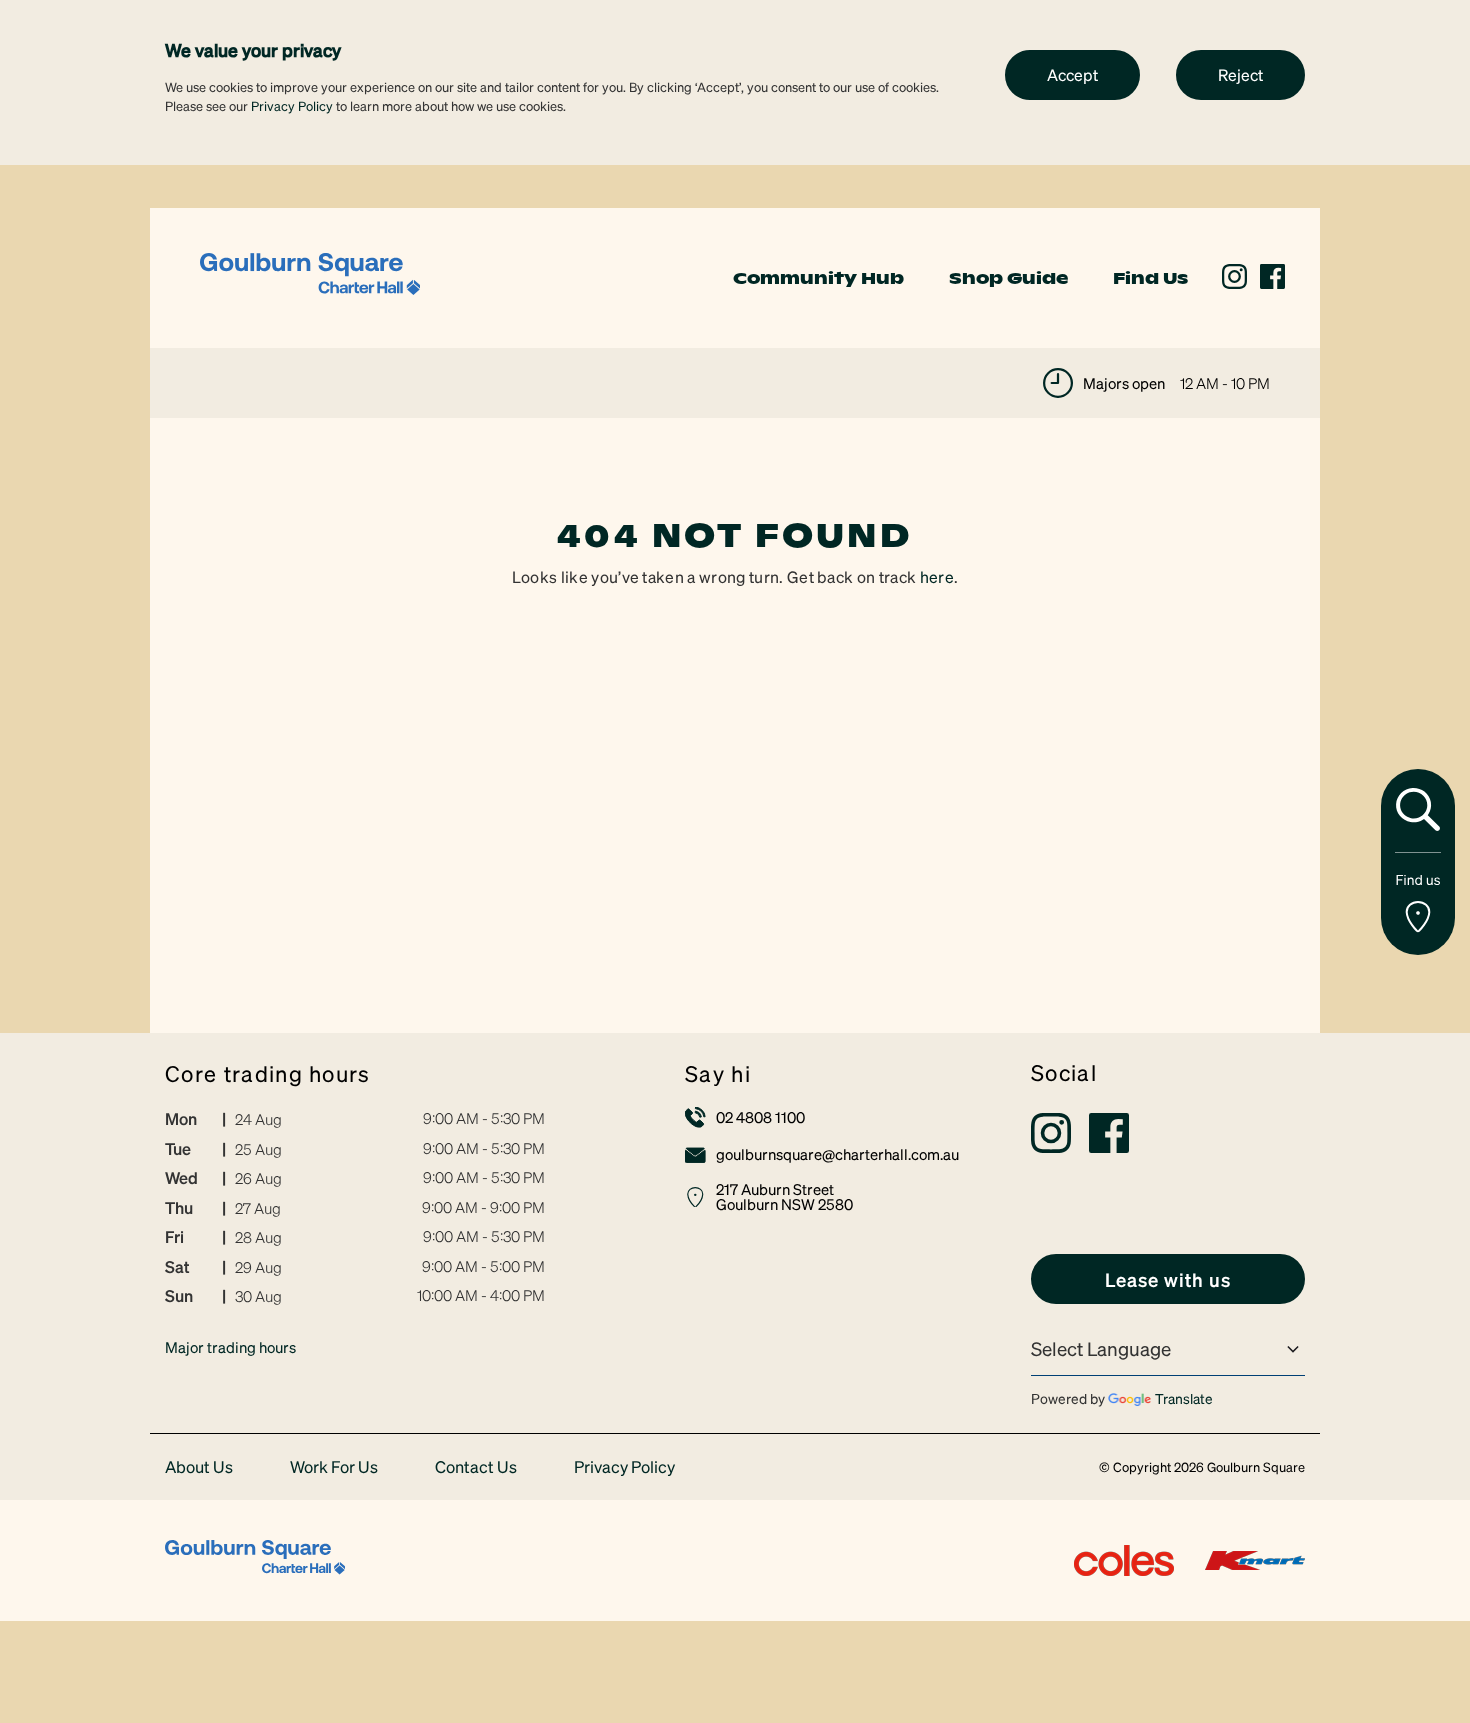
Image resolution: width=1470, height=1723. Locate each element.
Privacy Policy (292, 105)
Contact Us (476, 1467)
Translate (1184, 1398)
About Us (199, 1467)
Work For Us (334, 1467)
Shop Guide (1008, 278)
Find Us (1150, 278)
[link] (310, 275)
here (937, 576)
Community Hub (818, 278)
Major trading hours (230, 1347)
